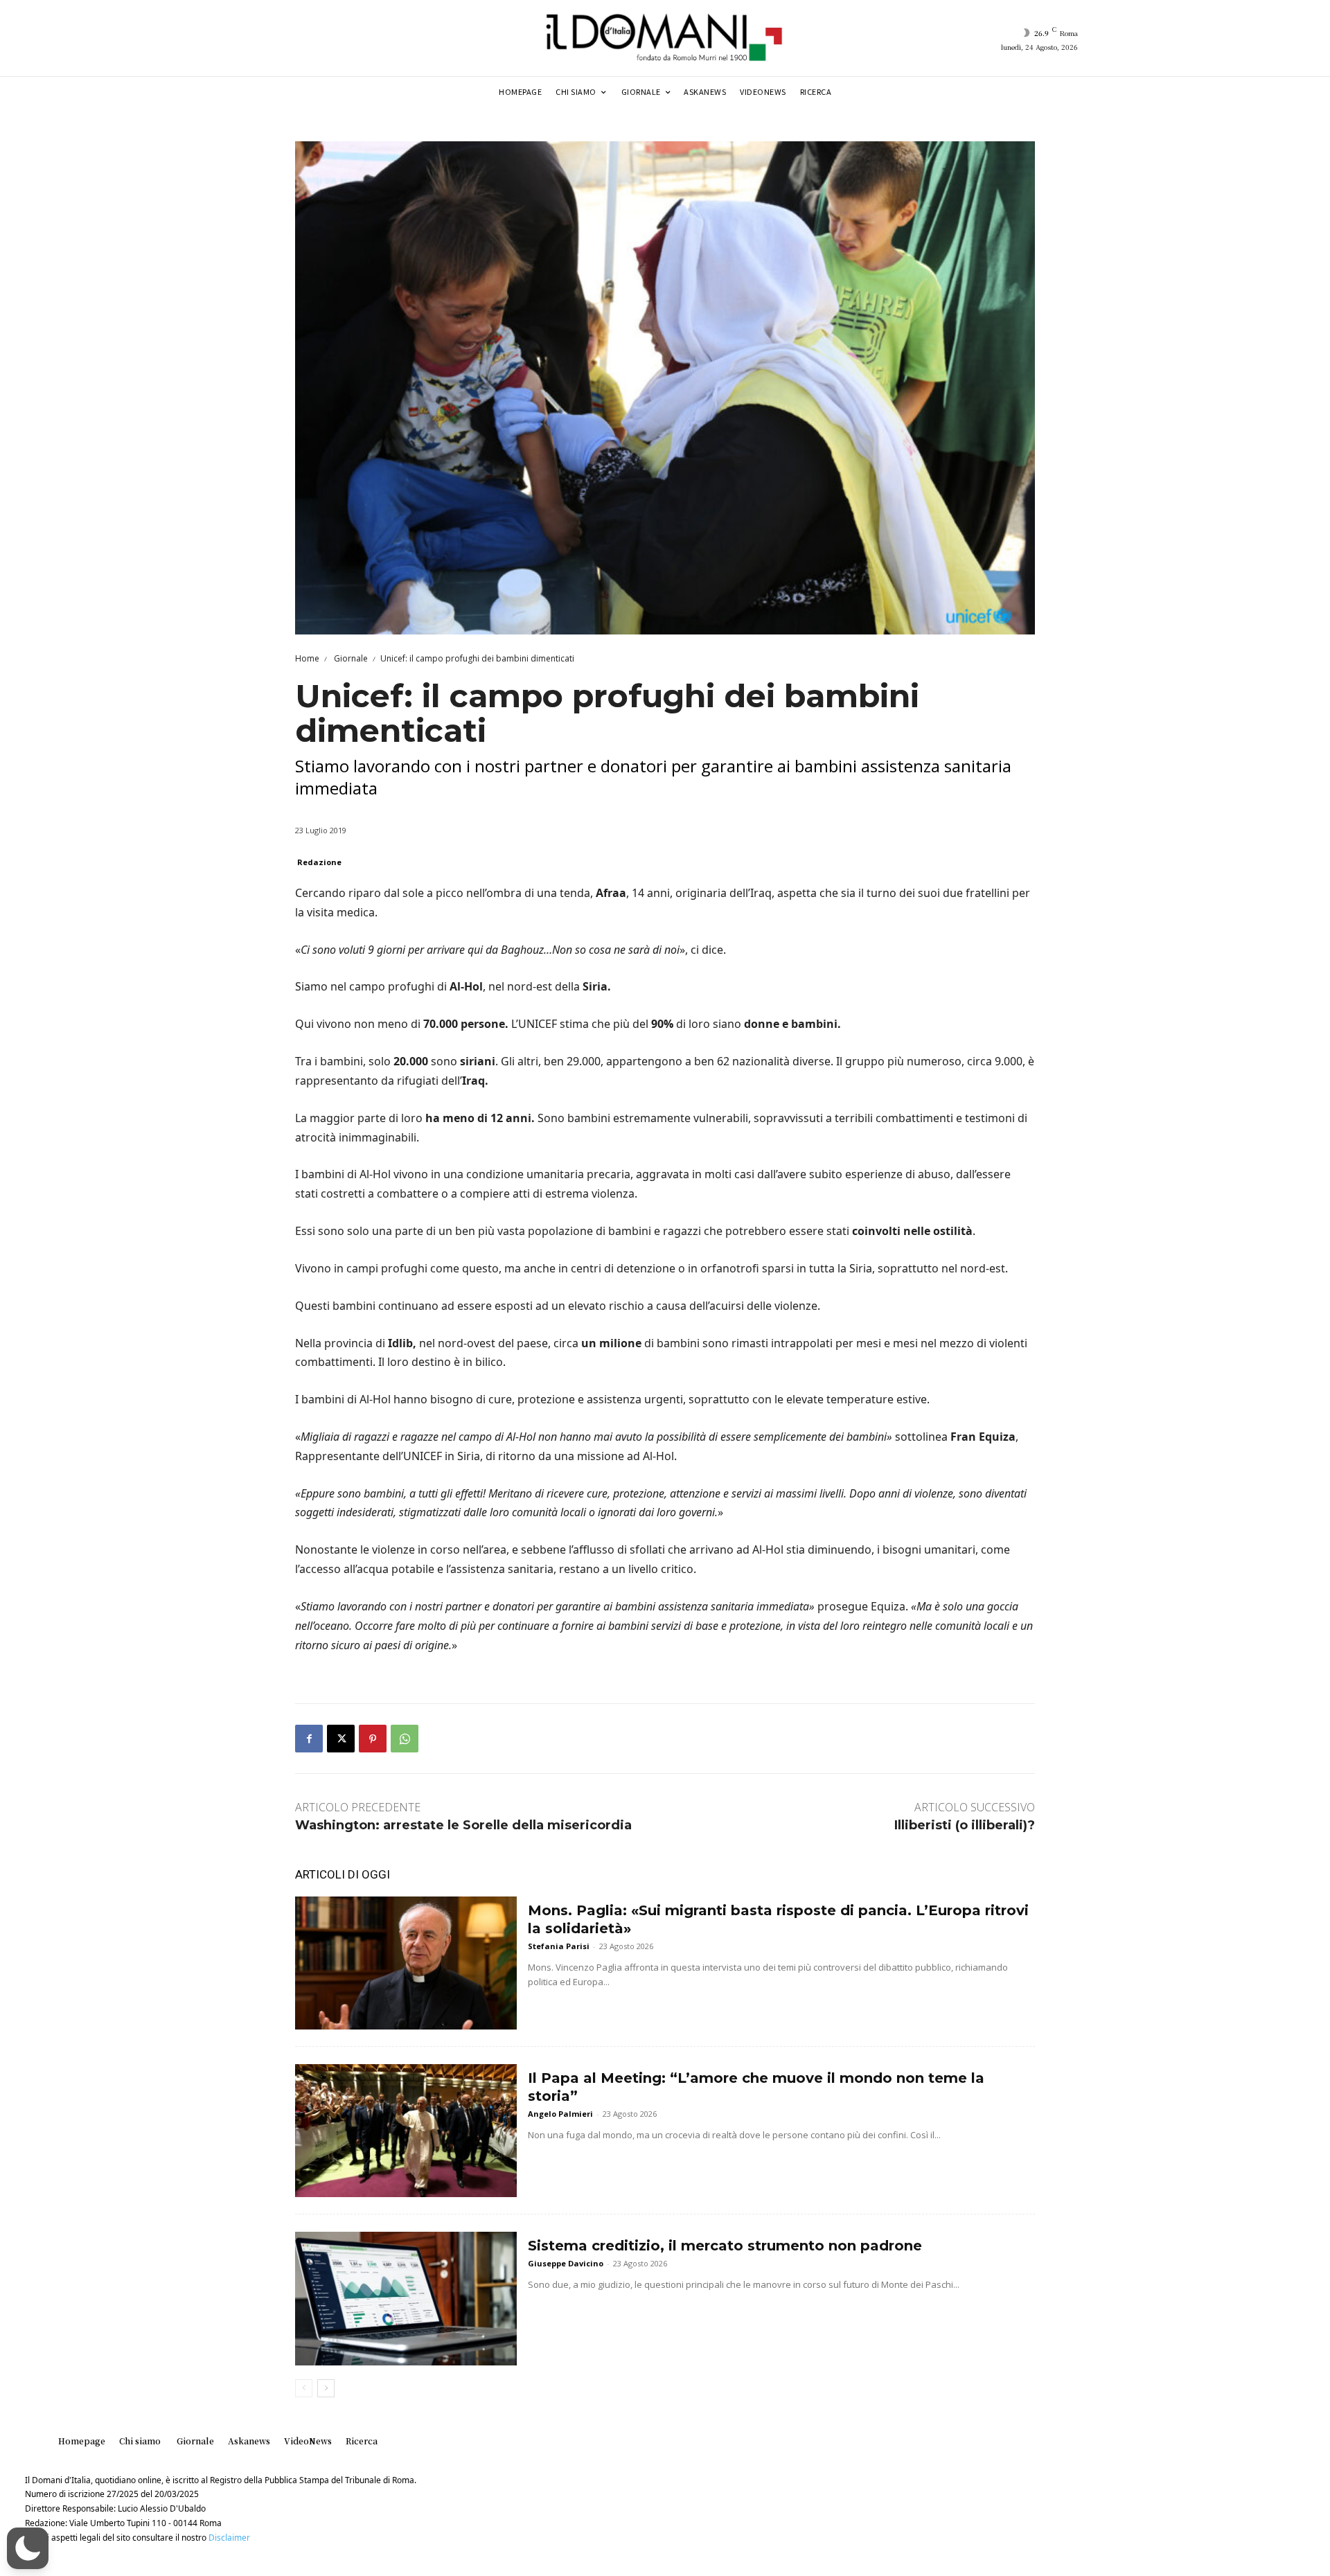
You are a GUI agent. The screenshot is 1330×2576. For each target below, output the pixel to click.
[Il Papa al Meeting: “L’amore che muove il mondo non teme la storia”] (406, 2131)
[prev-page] (304, 2388)
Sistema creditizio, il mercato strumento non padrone (725, 2246)
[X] (341, 1739)
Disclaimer (229, 2538)
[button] (28, 2548)
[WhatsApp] (405, 1739)
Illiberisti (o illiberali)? (965, 1825)
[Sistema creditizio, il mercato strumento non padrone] (406, 2298)
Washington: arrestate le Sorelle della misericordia (463, 1825)
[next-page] (326, 2388)
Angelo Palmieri (560, 2114)
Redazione (319, 862)
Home (307, 658)
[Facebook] (309, 1739)
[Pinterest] (373, 1739)
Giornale (350, 658)
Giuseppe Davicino (566, 2263)
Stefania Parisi (559, 1946)
